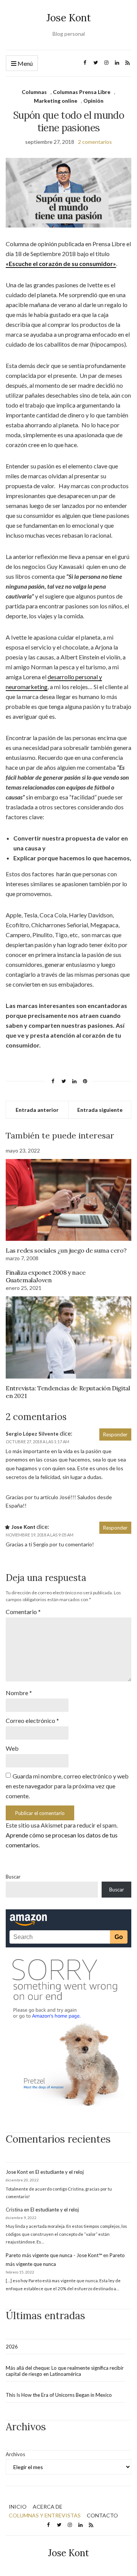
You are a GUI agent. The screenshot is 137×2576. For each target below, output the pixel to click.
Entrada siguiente (100, 1110)
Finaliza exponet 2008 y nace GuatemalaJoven (46, 1276)
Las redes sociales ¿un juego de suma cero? (66, 1250)
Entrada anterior (37, 1110)
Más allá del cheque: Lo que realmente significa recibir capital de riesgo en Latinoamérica (65, 2371)
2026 (12, 2347)
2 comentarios (95, 142)
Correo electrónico (32, 1720)
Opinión (93, 101)
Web (12, 1748)
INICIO (18, 2507)
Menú (25, 63)
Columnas (34, 92)
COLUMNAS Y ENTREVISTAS (45, 2515)
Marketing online (56, 101)
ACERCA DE (48, 2507)
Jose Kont (69, 18)
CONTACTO (102, 2515)
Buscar (13, 1877)
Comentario (23, 1612)
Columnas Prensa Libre (82, 92)
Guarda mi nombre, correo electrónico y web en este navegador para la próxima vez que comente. (67, 1786)
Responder (115, 1434)
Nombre (19, 1693)
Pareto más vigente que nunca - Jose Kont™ (54, 2255)
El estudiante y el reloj (60, 2172)
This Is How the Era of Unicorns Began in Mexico (59, 2395)
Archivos (15, 2454)
